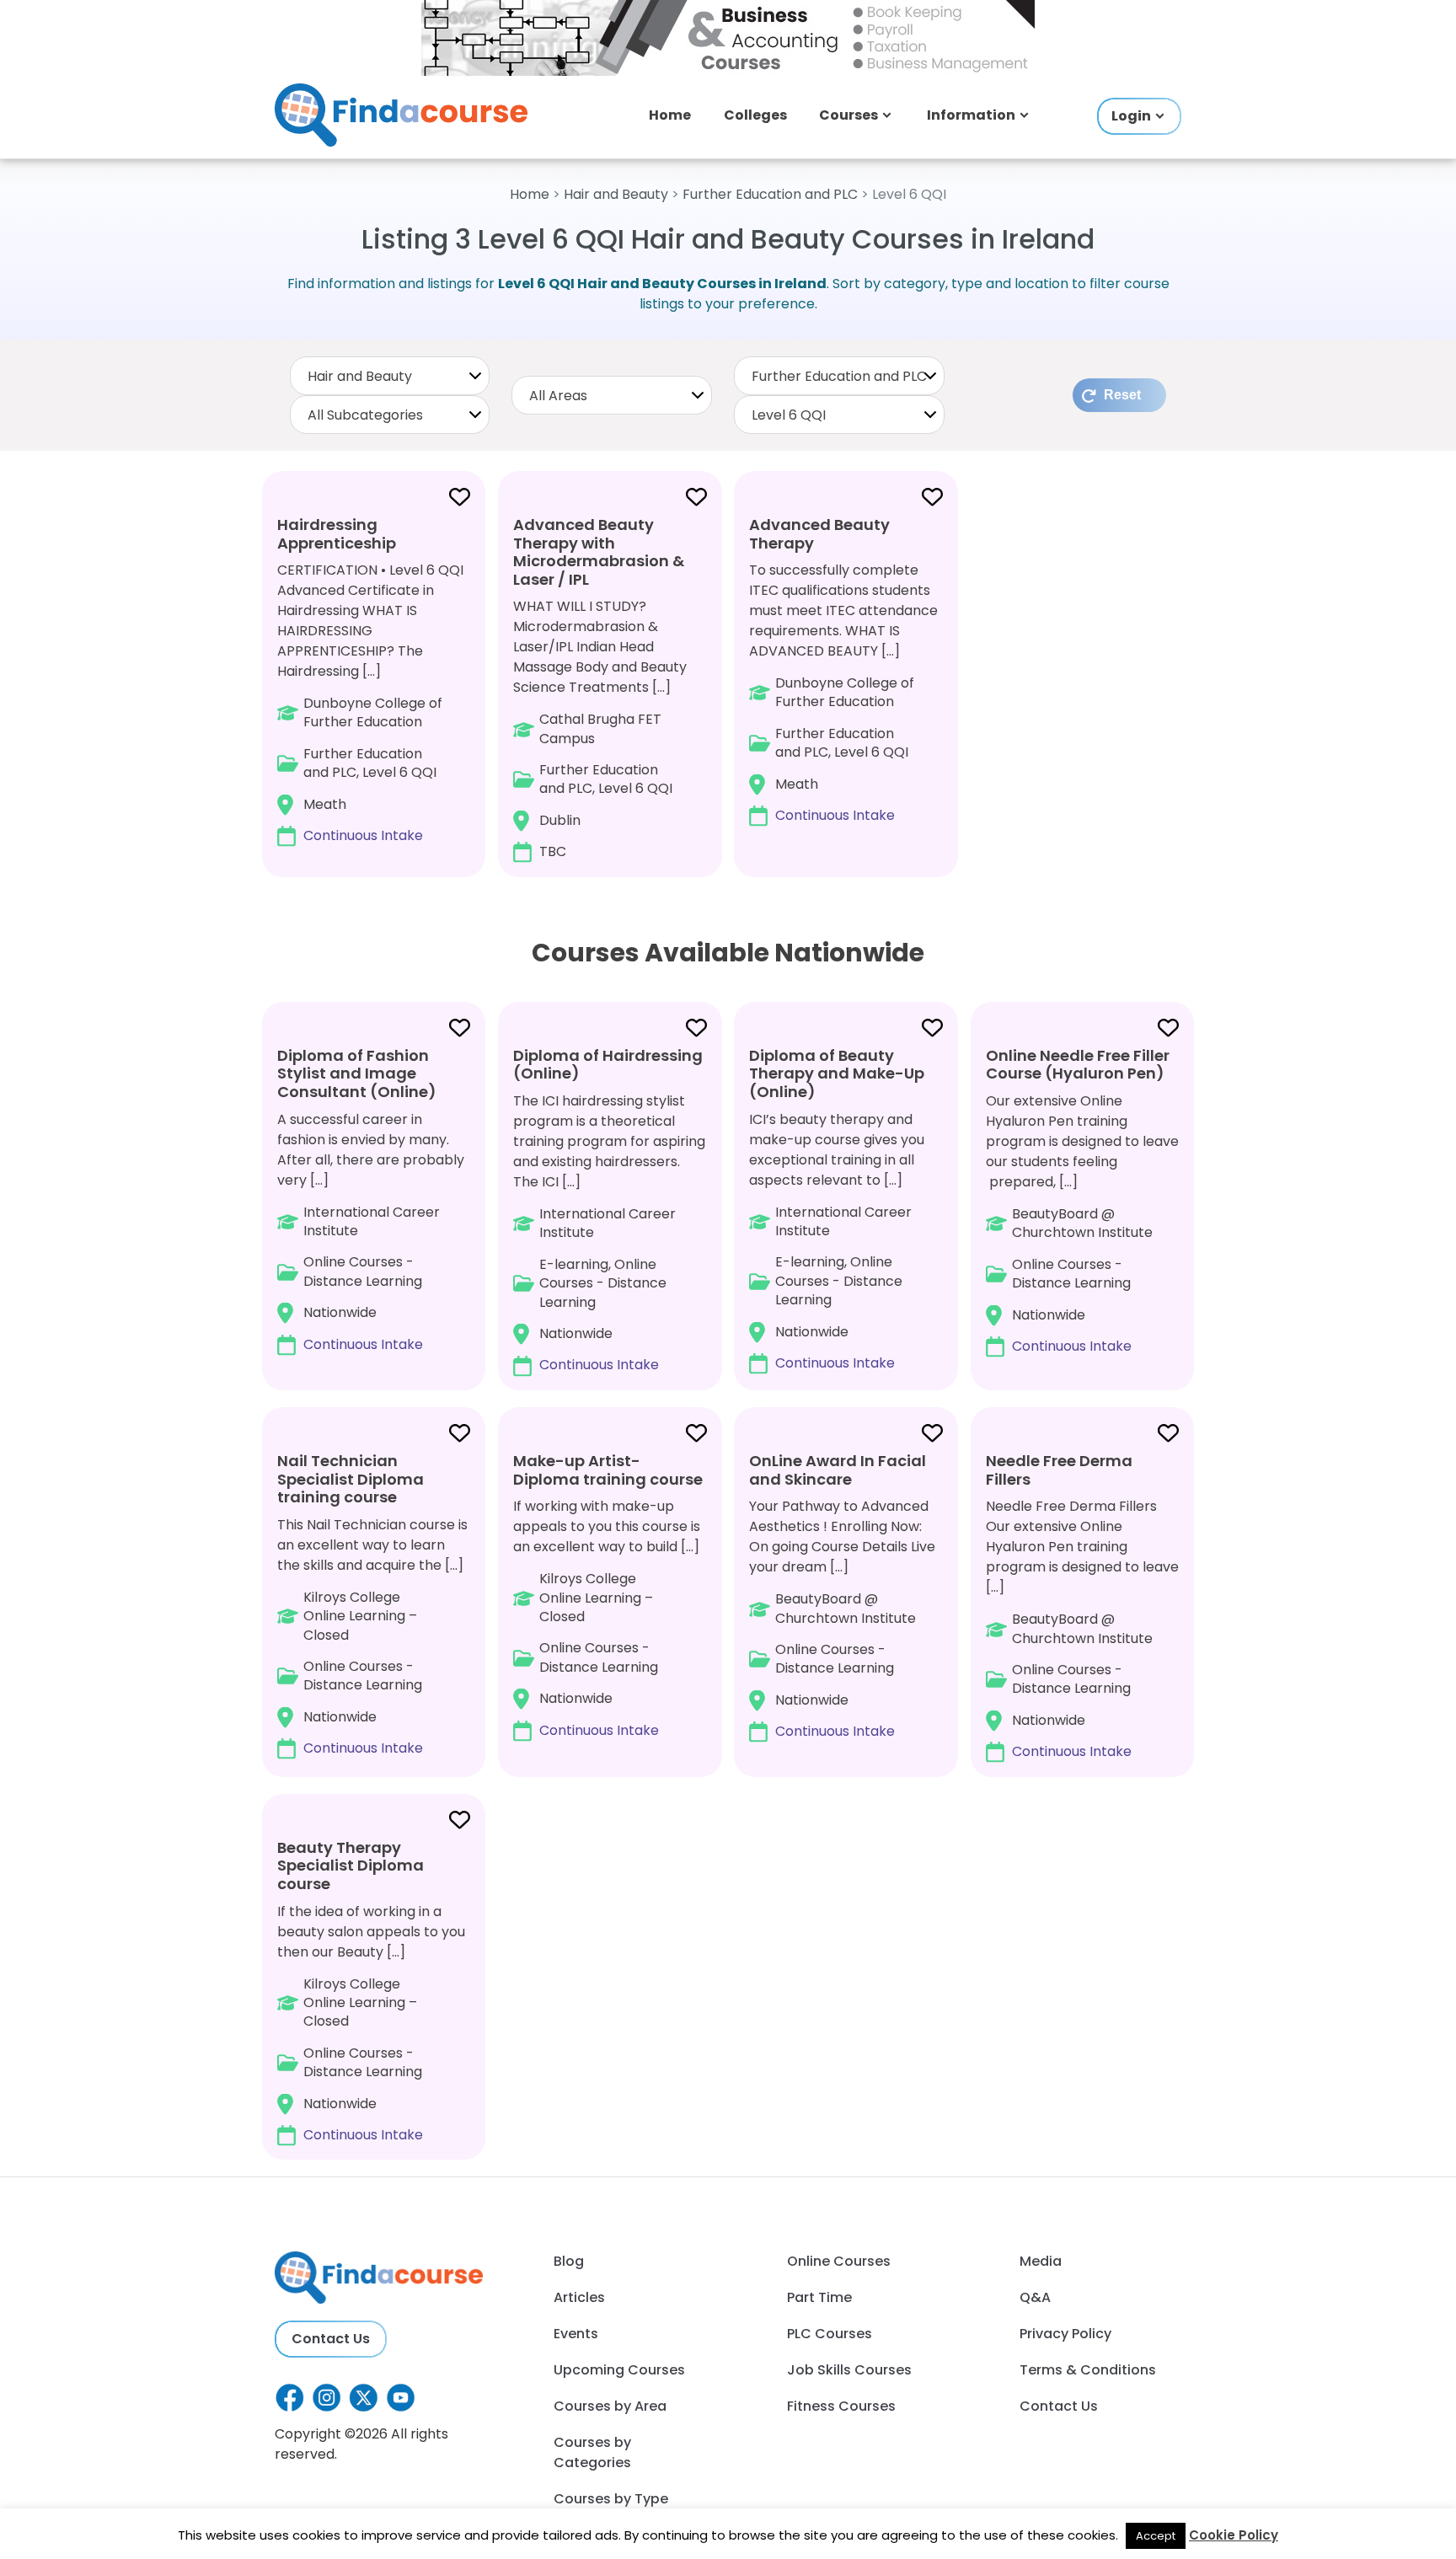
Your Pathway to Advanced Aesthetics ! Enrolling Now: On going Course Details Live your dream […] (842, 1595)
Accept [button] (1156, 2536)
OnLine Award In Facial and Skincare (838, 1470)
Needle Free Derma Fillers (1059, 1470)
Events (576, 2334)
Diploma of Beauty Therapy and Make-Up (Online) (837, 1073)
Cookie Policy (1234, 2535)
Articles (579, 2297)
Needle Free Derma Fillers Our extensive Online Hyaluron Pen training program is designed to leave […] (1082, 1606)
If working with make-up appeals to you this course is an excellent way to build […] (608, 1595)
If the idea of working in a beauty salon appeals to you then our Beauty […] (371, 1991)
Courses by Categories (592, 2452)
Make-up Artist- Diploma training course (608, 1470)
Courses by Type (611, 2499)
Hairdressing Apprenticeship (337, 534)
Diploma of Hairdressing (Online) (608, 1065)
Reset (1122, 395)
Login (1131, 116)
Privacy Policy (1065, 2334)
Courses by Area (610, 2406)
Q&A (1035, 2297)
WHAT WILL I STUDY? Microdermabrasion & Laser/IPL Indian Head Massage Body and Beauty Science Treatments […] (600, 688)
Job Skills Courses (849, 2370)
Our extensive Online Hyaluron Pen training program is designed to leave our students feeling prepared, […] (1082, 1200)
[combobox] (390, 376)
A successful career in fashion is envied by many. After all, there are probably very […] (371, 1199)
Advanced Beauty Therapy (819, 534)
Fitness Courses (841, 2406)
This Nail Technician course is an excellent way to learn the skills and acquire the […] (372, 1604)
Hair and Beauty (616, 194)
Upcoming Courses (619, 2370)
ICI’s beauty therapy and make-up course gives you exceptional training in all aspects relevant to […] (837, 1209)
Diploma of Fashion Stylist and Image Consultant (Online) (357, 1073)
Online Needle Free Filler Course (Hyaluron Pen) (1078, 1065)
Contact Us (331, 2339)
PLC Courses (830, 2334)
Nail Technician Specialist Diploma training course (351, 1479)
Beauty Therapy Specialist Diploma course (351, 1866)
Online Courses (839, 2261)
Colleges (755, 115)
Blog (569, 2261)
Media (1041, 2261)
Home (670, 115)
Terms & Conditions (1088, 2370)
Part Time (819, 2297)
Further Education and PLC (770, 194)
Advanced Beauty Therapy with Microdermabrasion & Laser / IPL (599, 552)
